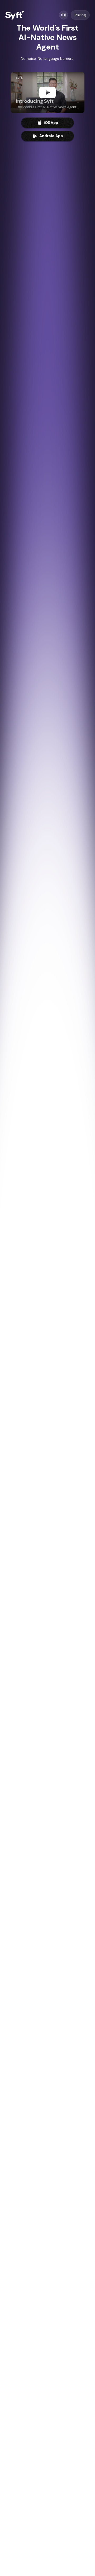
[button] (64, 15)
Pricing (80, 15)
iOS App (51, 123)
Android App (51, 136)
